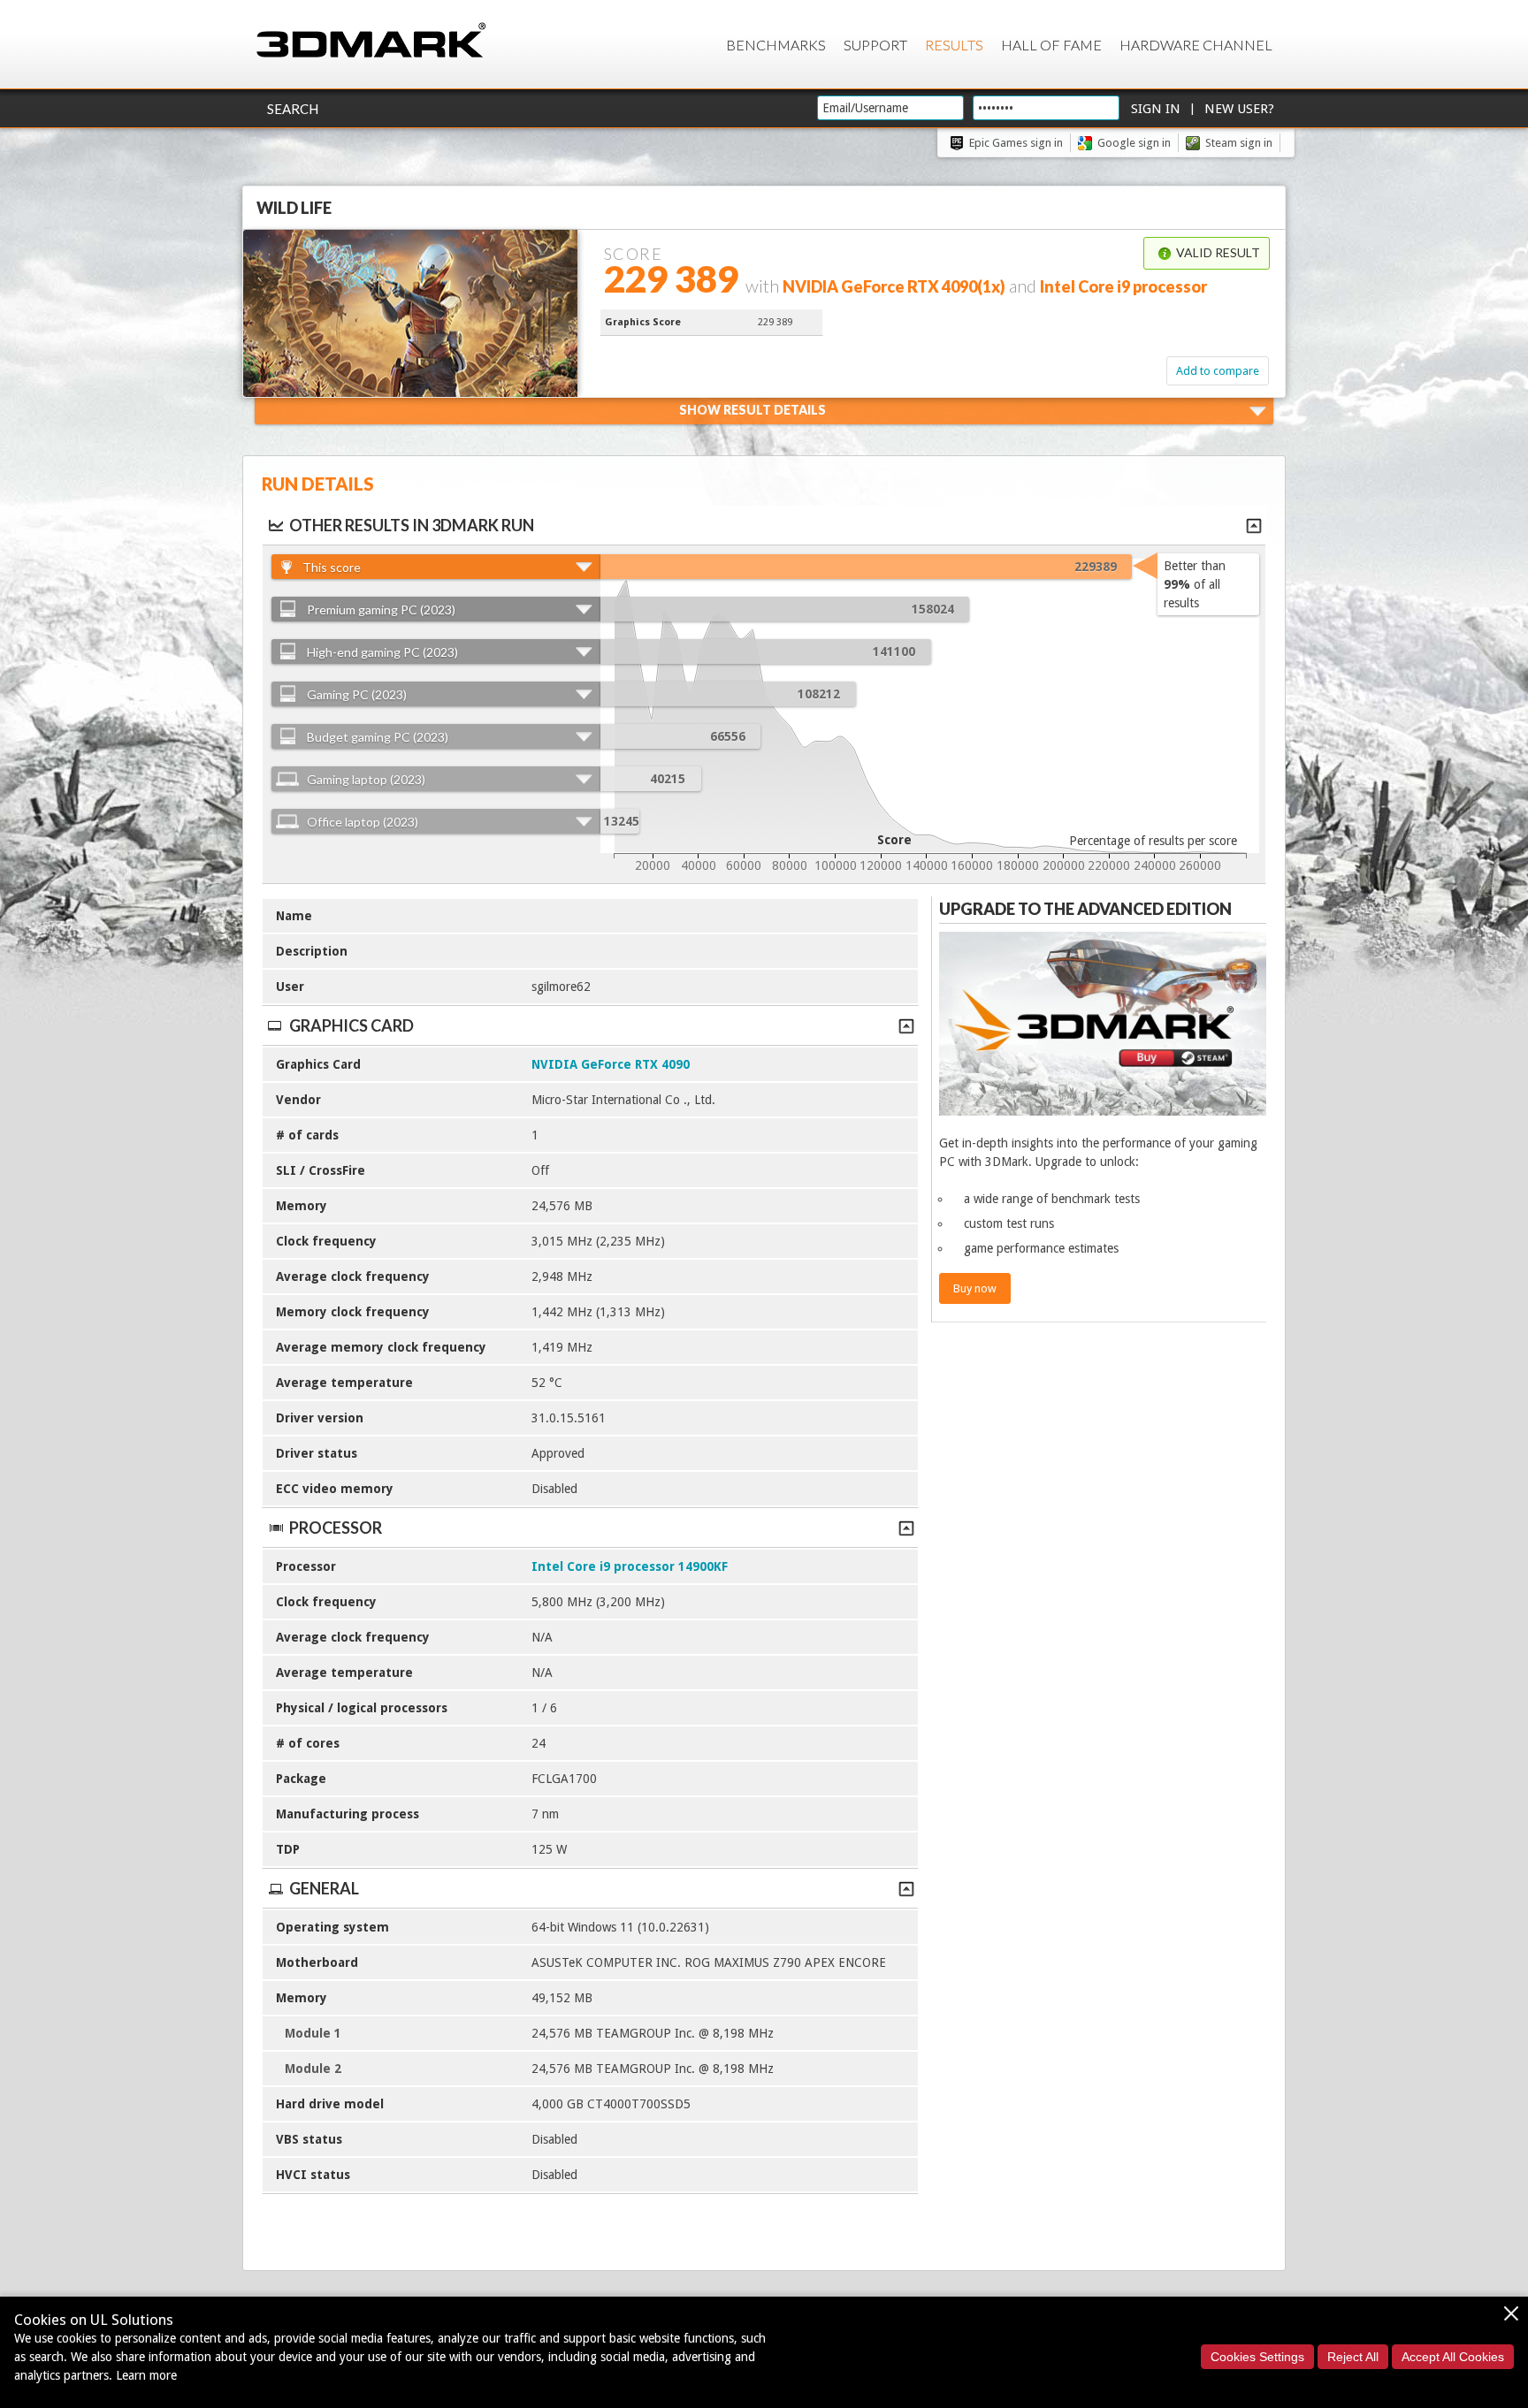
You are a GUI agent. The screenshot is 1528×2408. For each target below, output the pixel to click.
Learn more (146, 2375)
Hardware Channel (1196, 45)
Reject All (1353, 2357)
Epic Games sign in (1016, 143)
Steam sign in (1239, 143)
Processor (336, 1528)
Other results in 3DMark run (412, 525)
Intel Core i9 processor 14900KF (630, 1566)
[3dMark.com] (371, 41)
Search (293, 109)
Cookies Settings (1257, 2357)
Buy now (975, 1288)
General (324, 1888)
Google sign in (1134, 143)
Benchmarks (776, 45)
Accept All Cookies (1453, 2357)
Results (954, 45)
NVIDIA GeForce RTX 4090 (611, 1064)
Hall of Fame (1051, 45)
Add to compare (1218, 371)
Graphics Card (351, 1025)
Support (875, 45)
